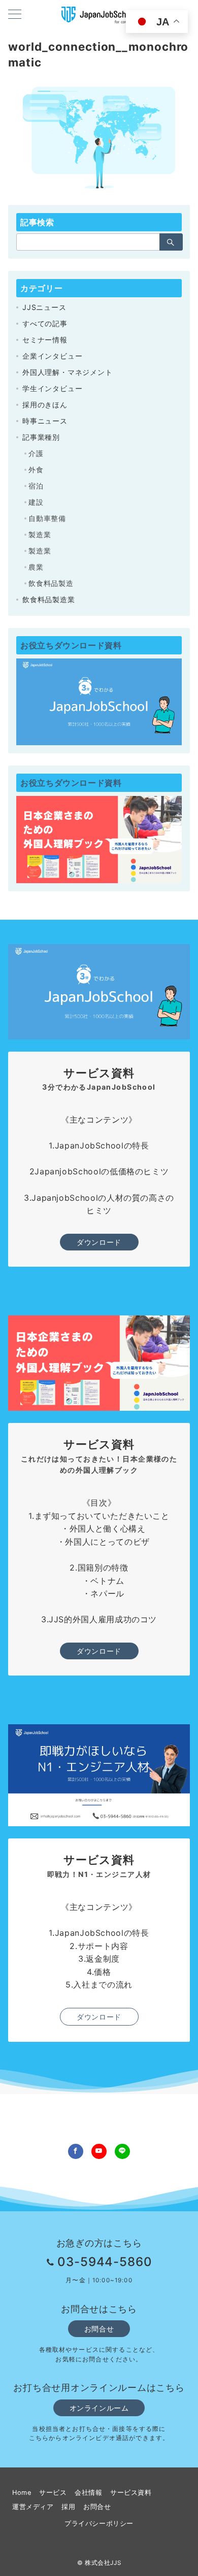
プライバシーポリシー (99, 2523)
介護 (36, 453)
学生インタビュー (52, 388)
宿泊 (36, 486)
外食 (36, 469)
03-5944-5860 (105, 2262)
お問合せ (99, 2329)
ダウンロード (99, 1242)
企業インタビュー (52, 356)
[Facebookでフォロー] (76, 2151)
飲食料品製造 (51, 583)
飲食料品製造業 (49, 599)
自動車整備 (47, 518)
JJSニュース (44, 307)
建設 (36, 502)
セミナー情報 (45, 340)
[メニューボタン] (15, 15)
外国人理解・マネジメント (68, 372)
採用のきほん (45, 405)
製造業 (40, 534)
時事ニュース (45, 421)
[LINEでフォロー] (122, 2151)
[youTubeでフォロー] (99, 2151)
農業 (36, 567)
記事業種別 (41, 437)
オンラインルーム (99, 2408)
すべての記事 (45, 323)
